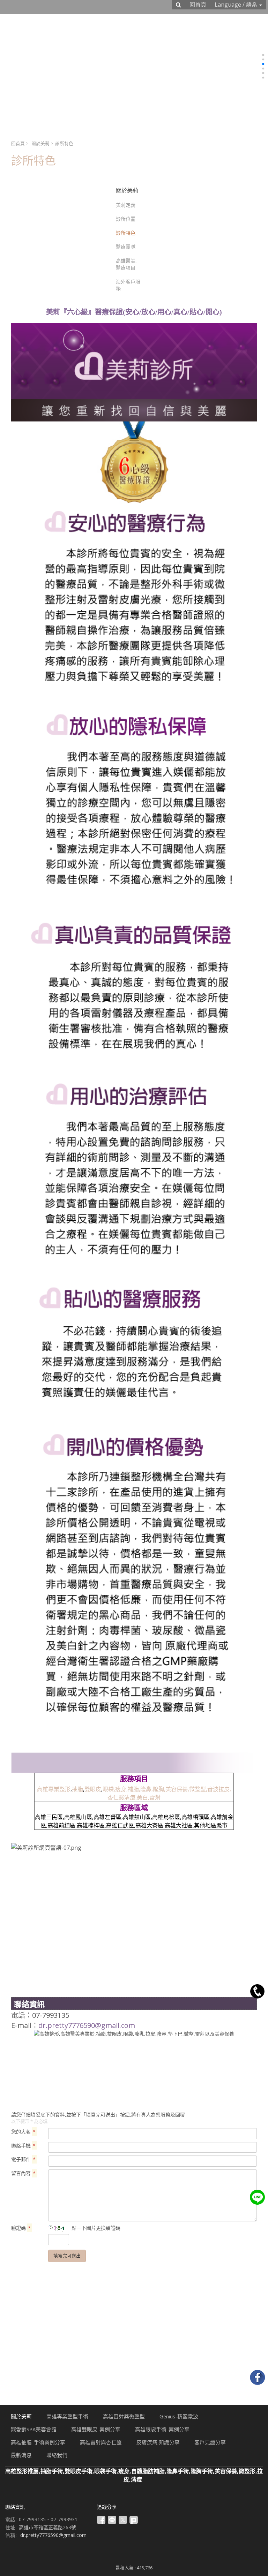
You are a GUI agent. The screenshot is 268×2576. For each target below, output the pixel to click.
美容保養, (177, 1789)
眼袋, (109, 1789)
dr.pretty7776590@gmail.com (87, 2025)
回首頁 (18, 143)
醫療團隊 (126, 247)
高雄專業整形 (54, 1789)
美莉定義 (126, 205)
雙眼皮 (93, 1789)
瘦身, (121, 1789)
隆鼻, (147, 1789)
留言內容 (23, 2173)
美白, (143, 1797)
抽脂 (77, 1789)
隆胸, (159, 1789)
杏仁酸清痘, (122, 1797)
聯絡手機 (23, 2146)
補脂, (134, 1789)
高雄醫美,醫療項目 (126, 264)
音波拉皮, (219, 1789)
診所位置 (126, 219)
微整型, (198, 1789)
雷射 (155, 1797)
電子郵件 (23, 2159)
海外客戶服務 (128, 285)
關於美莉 (40, 143)
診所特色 (126, 233)
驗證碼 (21, 2228)
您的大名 (23, 2132)
